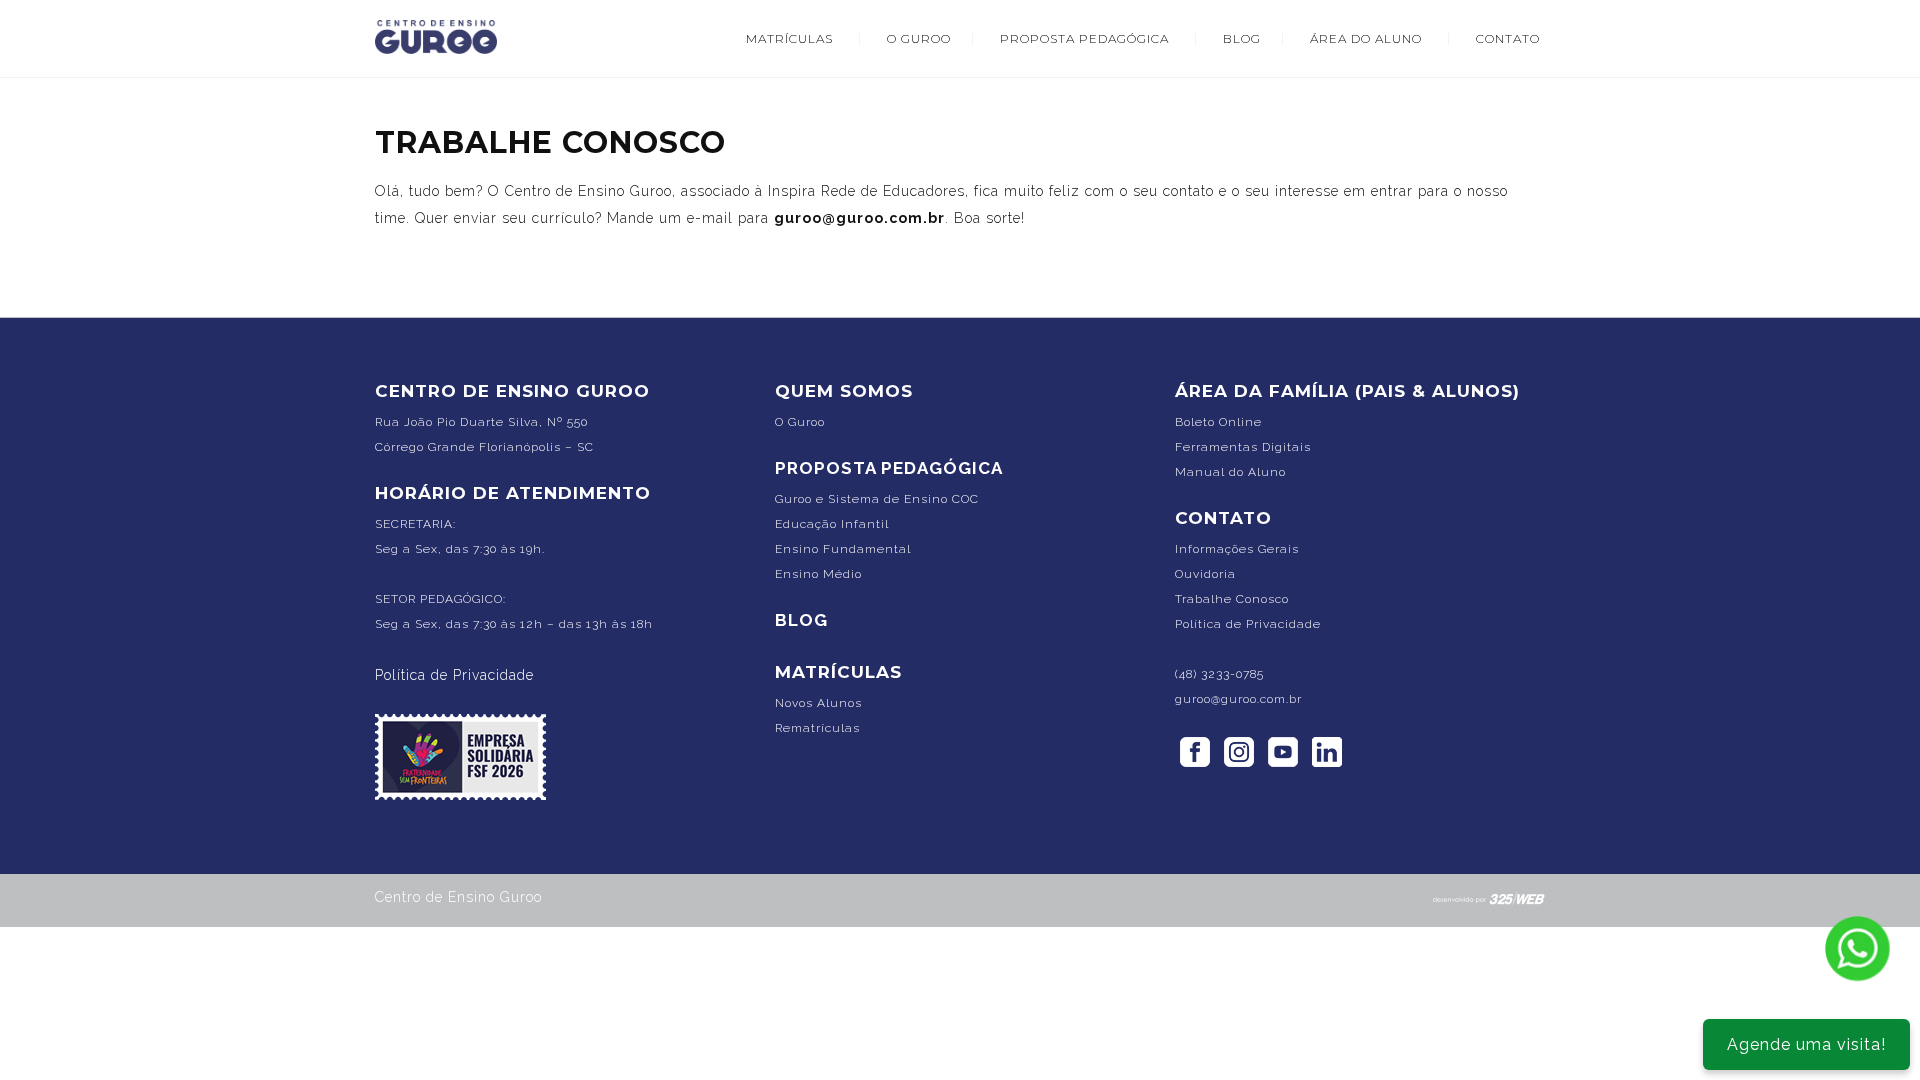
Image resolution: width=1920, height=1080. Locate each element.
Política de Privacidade (454, 675)
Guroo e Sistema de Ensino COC (877, 499)
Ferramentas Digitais (1243, 447)
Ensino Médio (818, 574)
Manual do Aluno (1230, 472)
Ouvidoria (1205, 574)
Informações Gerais (1237, 549)
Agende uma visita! (1806, 1044)
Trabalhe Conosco (1232, 599)
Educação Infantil (832, 524)
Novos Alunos (818, 703)
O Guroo (800, 422)
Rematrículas (817, 728)
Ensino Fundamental (843, 549)
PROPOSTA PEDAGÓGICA (1084, 38)
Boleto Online (1218, 422)
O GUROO (919, 38)
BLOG (1242, 38)
